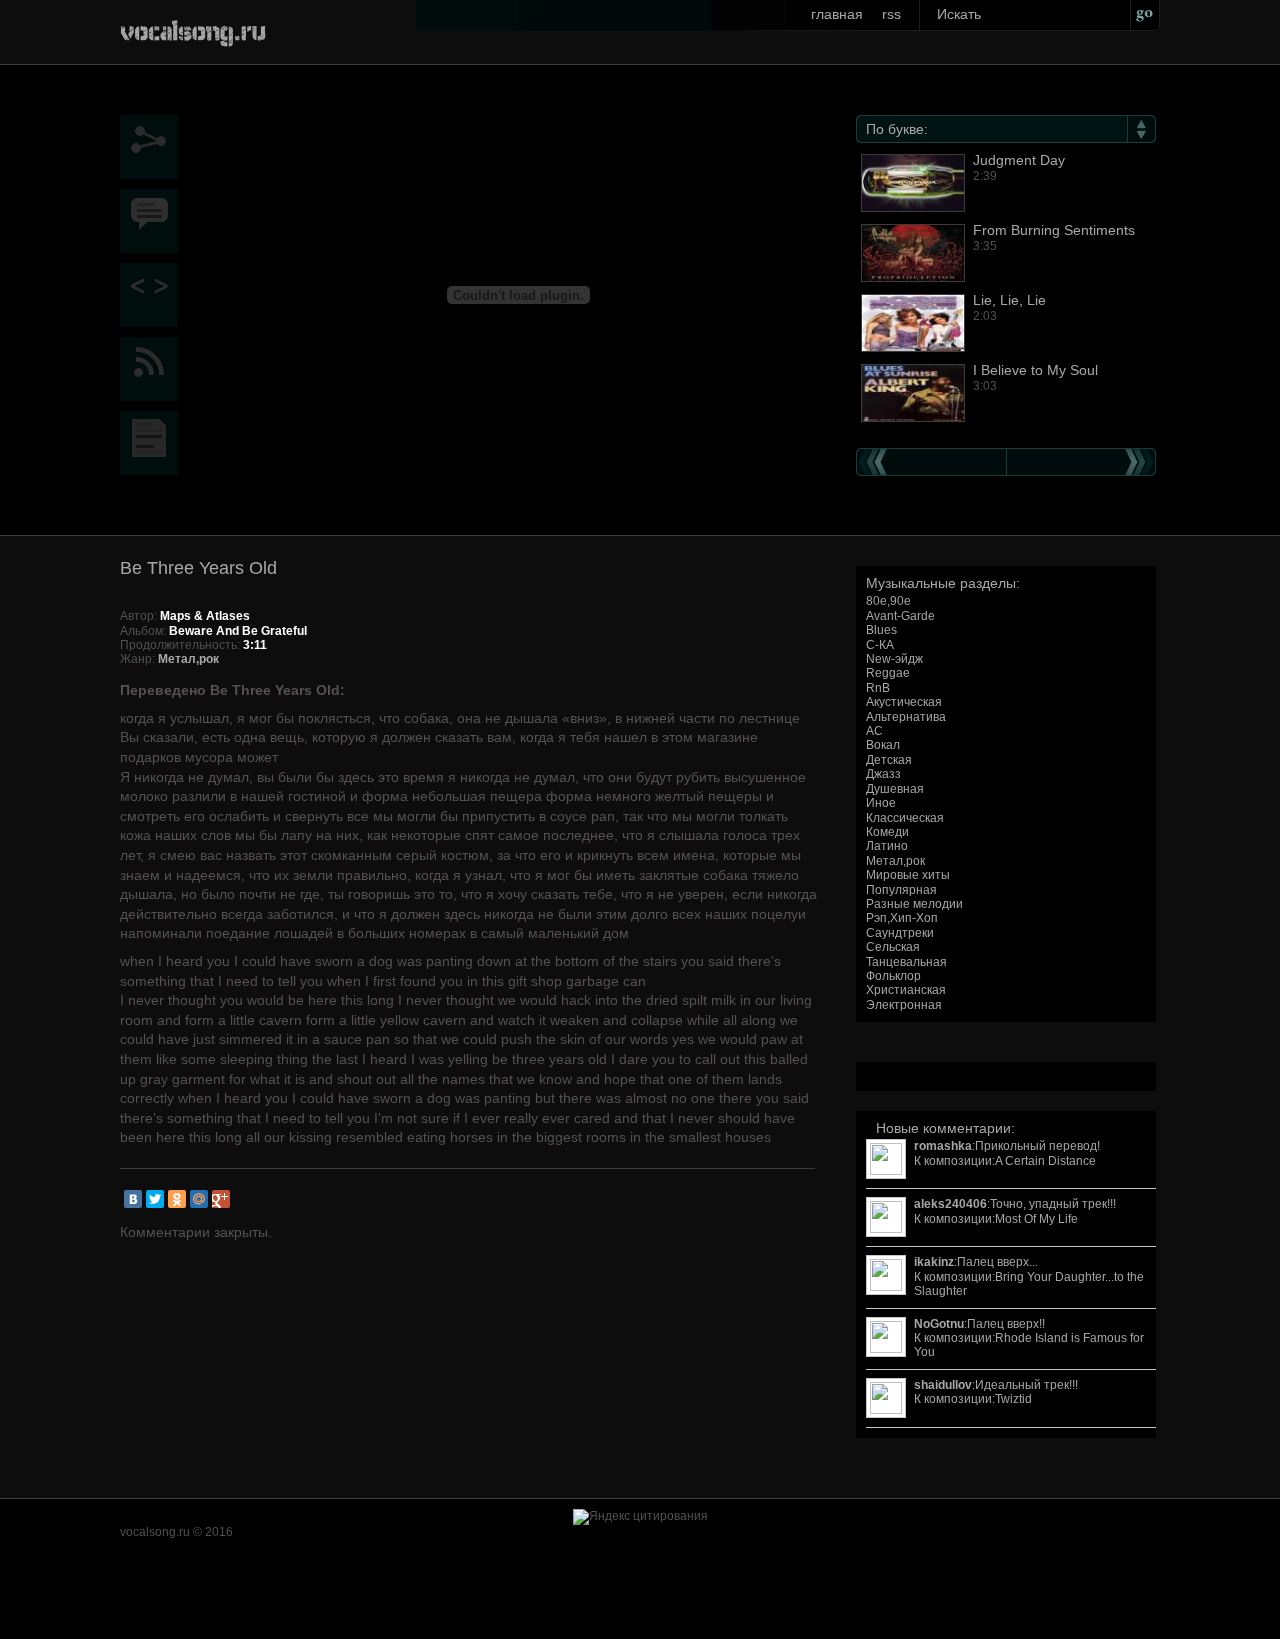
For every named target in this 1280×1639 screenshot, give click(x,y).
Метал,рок (895, 861)
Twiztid (1013, 1399)
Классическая (905, 818)
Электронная (904, 1005)
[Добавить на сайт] (154, 295)
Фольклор (893, 976)
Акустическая (904, 702)
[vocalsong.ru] (193, 29)
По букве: (897, 129)
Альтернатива (906, 717)
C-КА (880, 645)
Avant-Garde (900, 616)
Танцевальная (906, 962)
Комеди (887, 832)
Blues (881, 630)
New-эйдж (894, 659)
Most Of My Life (1036, 1219)
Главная (837, 14)
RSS (891, 14)
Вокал (883, 745)
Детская (889, 760)
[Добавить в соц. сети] (154, 147)
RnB (878, 688)
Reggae (888, 673)
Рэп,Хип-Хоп (902, 918)
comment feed (154, 369)
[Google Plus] (221, 1199)
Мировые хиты (908, 875)
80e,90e (888, 601)
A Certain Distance (1045, 1161)
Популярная (901, 890)
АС (874, 731)
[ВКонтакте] (133, 1199)
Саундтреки (900, 933)
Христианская (906, 990)
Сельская (893, 947)
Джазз (883, 774)
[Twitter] (155, 1199)
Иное (881, 803)
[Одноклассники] (177, 1199)
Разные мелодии (914, 904)
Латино (887, 846)
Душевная (895, 789)
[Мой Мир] (199, 1199)
